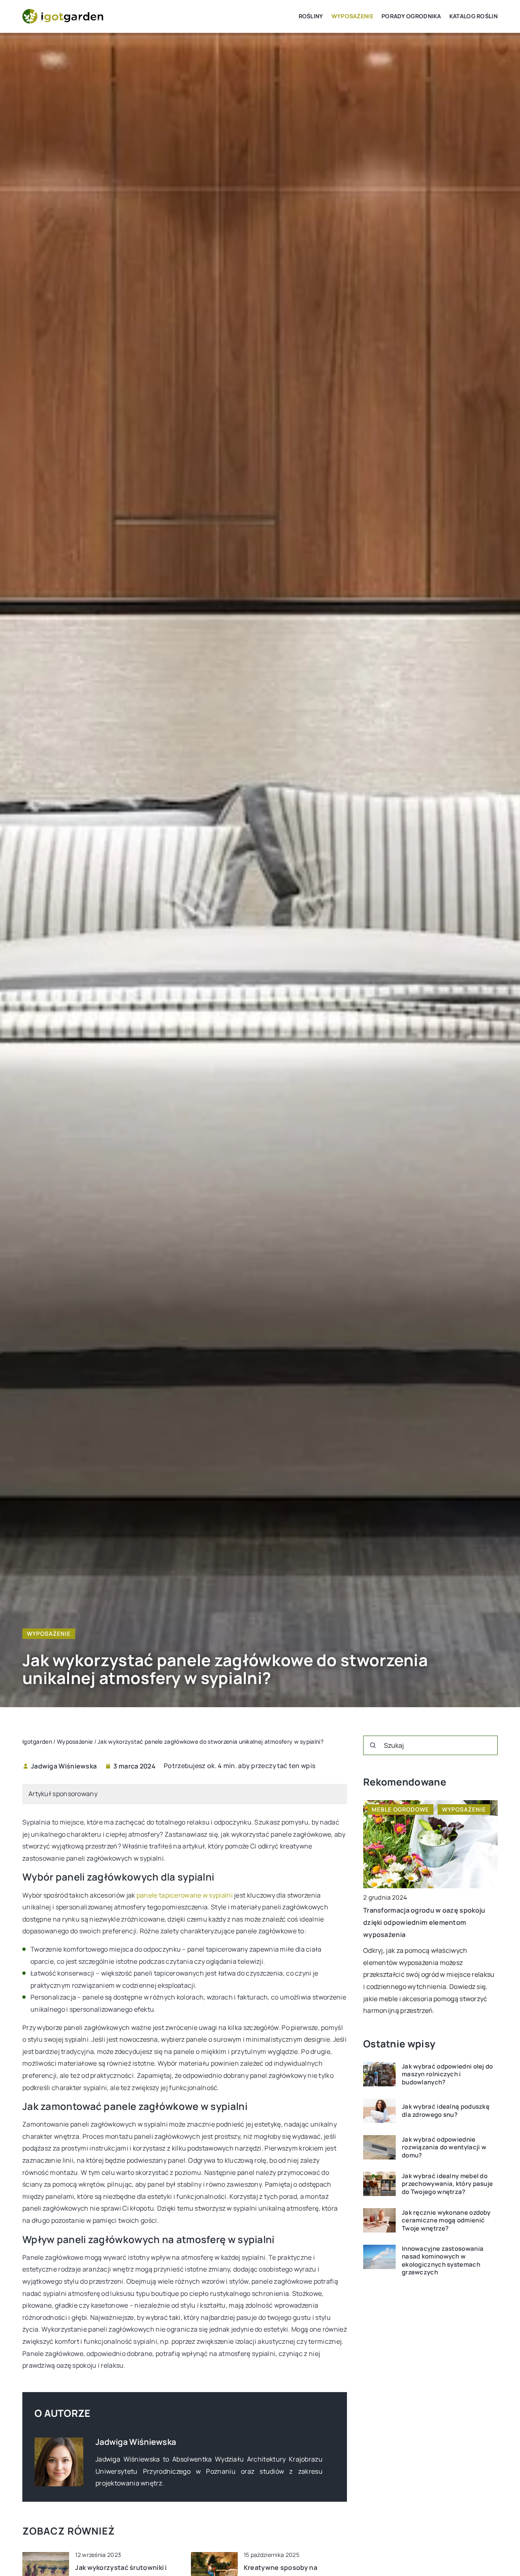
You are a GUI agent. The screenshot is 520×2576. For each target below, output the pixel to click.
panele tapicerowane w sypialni (185, 1895)
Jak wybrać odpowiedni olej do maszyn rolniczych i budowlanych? (447, 2074)
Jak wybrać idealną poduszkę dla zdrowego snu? (446, 2111)
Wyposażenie (352, 16)
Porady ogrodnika (411, 16)
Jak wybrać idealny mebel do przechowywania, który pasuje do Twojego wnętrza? (447, 2184)
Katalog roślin (473, 16)
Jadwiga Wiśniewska (64, 1766)
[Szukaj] (373, 1745)
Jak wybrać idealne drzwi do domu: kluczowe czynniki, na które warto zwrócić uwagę (419, 1923)
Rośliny (311, 16)
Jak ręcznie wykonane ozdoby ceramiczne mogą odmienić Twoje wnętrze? (446, 2221)
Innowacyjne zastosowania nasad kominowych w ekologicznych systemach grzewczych (443, 2261)
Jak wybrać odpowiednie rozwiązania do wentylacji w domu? (444, 2147)
